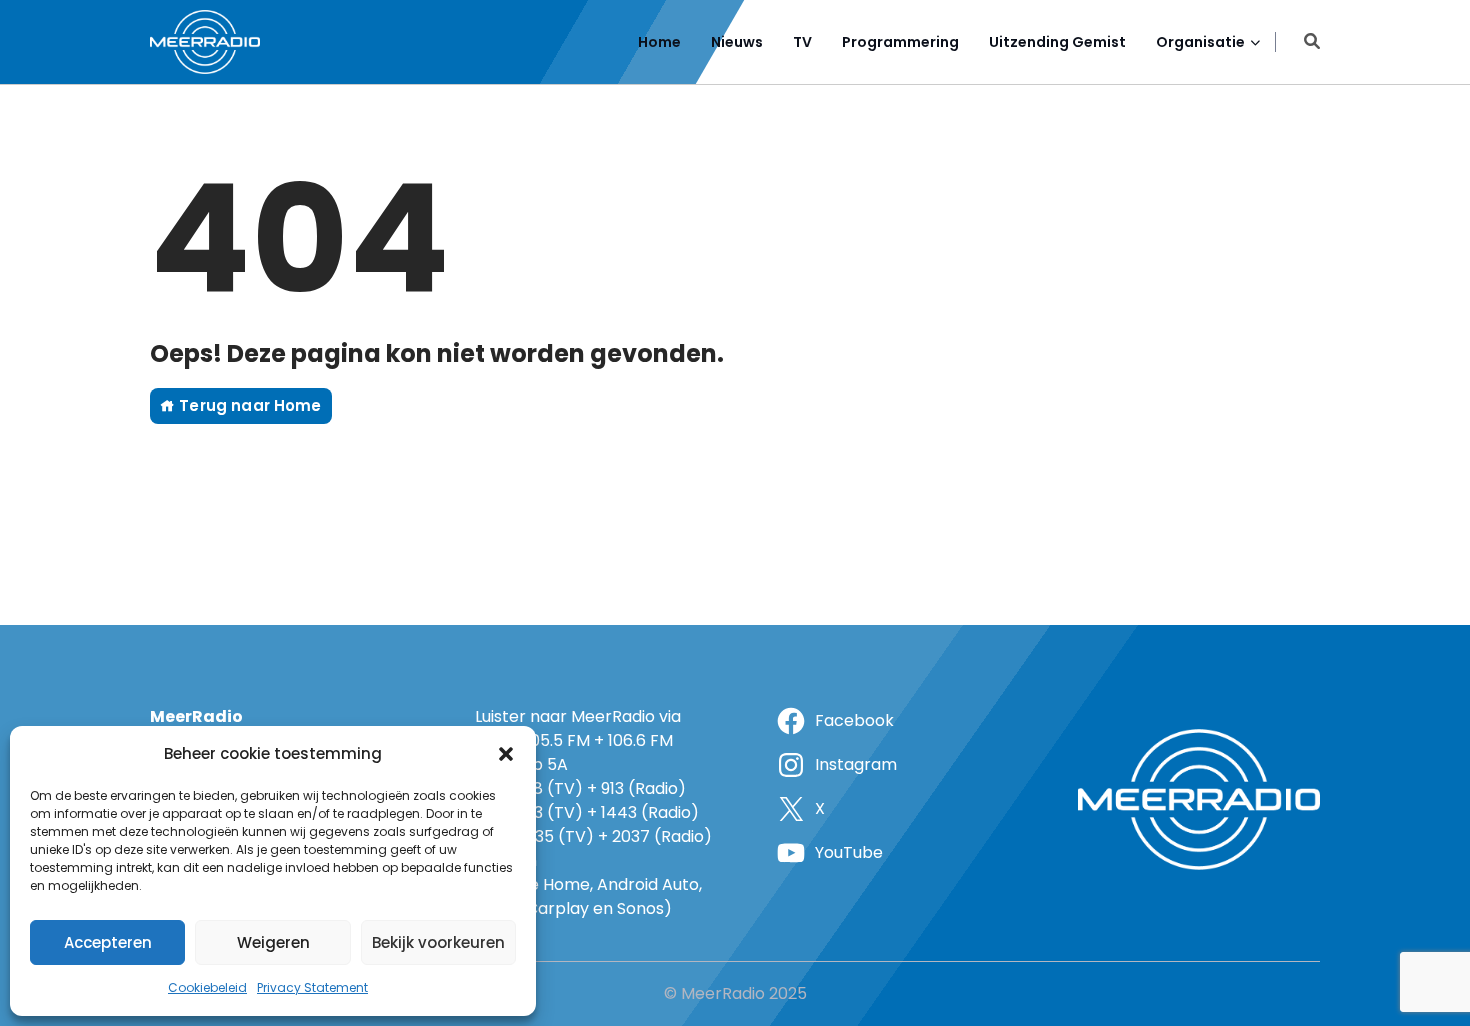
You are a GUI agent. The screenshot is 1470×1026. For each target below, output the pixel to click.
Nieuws (737, 42)
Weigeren (273, 942)
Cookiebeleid (207, 987)
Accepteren (108, 942)
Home (659, 42)
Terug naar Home (248, 405)
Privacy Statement (312, 987)
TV (802, 42)
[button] (506, 754)
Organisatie (1200, 42)
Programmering (900, 42)
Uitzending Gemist (1057, 42)
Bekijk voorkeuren (438, 942)
